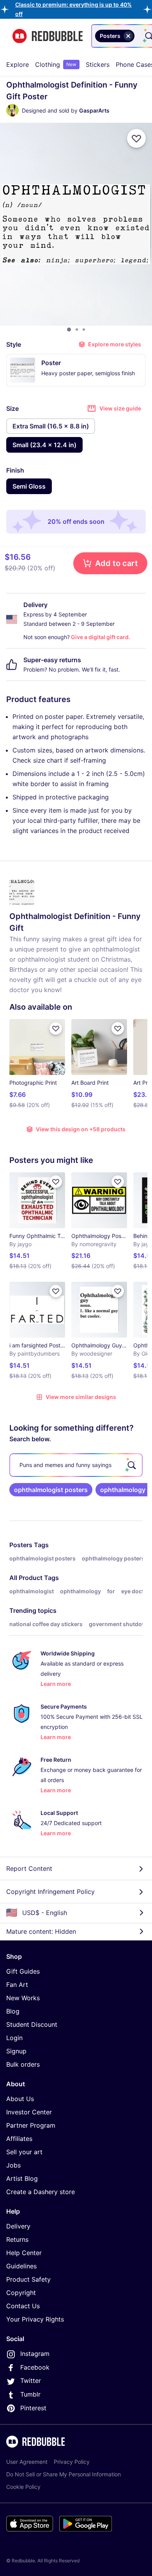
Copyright (21, 2293)
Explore (18, 64)
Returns (17, 2239)
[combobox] (138, 36)
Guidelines (21, 2266)
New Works (23, 1998)
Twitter (31, 2381)
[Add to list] (136, 138)
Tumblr (30, 2394)
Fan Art (17, 1985)
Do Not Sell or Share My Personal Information (64, 2474)
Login (14, 2038)
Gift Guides (23, 1971)
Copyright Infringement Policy (50, 1892)
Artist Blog (22, 2178)
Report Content (29, 1868)
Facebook (35, 2367)
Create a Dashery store (41, 2192)
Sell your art (24, 2152)
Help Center (24, 2253)
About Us (20, 2099)
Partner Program (31, 2125)
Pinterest (33, 2408)
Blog (13, 2011)
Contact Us (23, 2306)
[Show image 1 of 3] (69, 330)
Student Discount (32, 2024)
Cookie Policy (23, 2487)
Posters (21, 1545)
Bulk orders (23, 2064)
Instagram (35, 2354)
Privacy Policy (72, 2462)
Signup (16, 2051)
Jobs (13, 2165)
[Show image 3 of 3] (84, 330)
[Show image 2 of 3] (77, 330)
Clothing (56, 64)
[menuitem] (18, 64)
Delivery (18, 2226)
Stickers (98, 64)
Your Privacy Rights (35, 2319)
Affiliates (19, 2139)
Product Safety (28, 2279)
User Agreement (27, 2462)
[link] (51, 1490)
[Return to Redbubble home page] (48, 36)
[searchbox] (76, 1465)
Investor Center (29, 2112)
